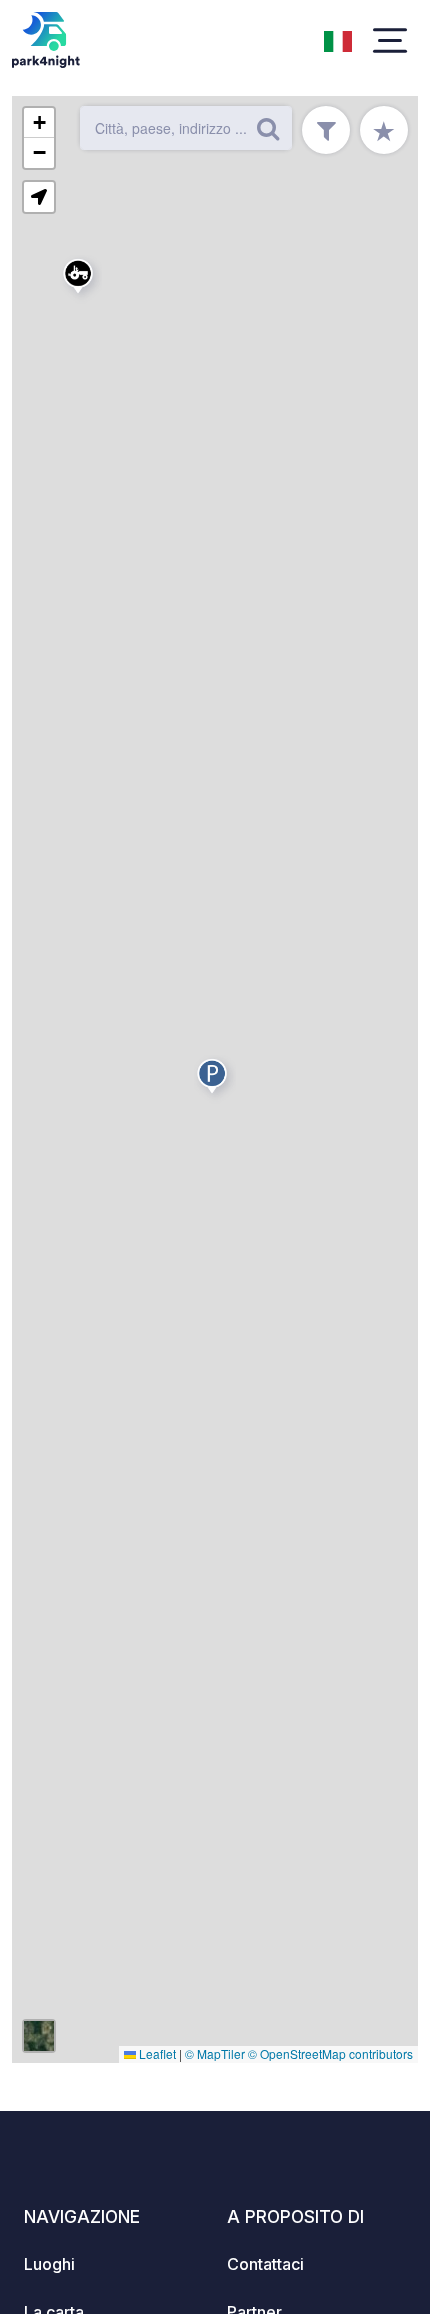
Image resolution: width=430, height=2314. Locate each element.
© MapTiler (215, 2053)
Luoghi (49, 2264)
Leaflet (156, 2053)
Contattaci (265, 2264)
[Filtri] (326, 130)
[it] (338, 39)
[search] (268, 128)
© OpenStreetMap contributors (330, 2053)
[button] (81, 280)
